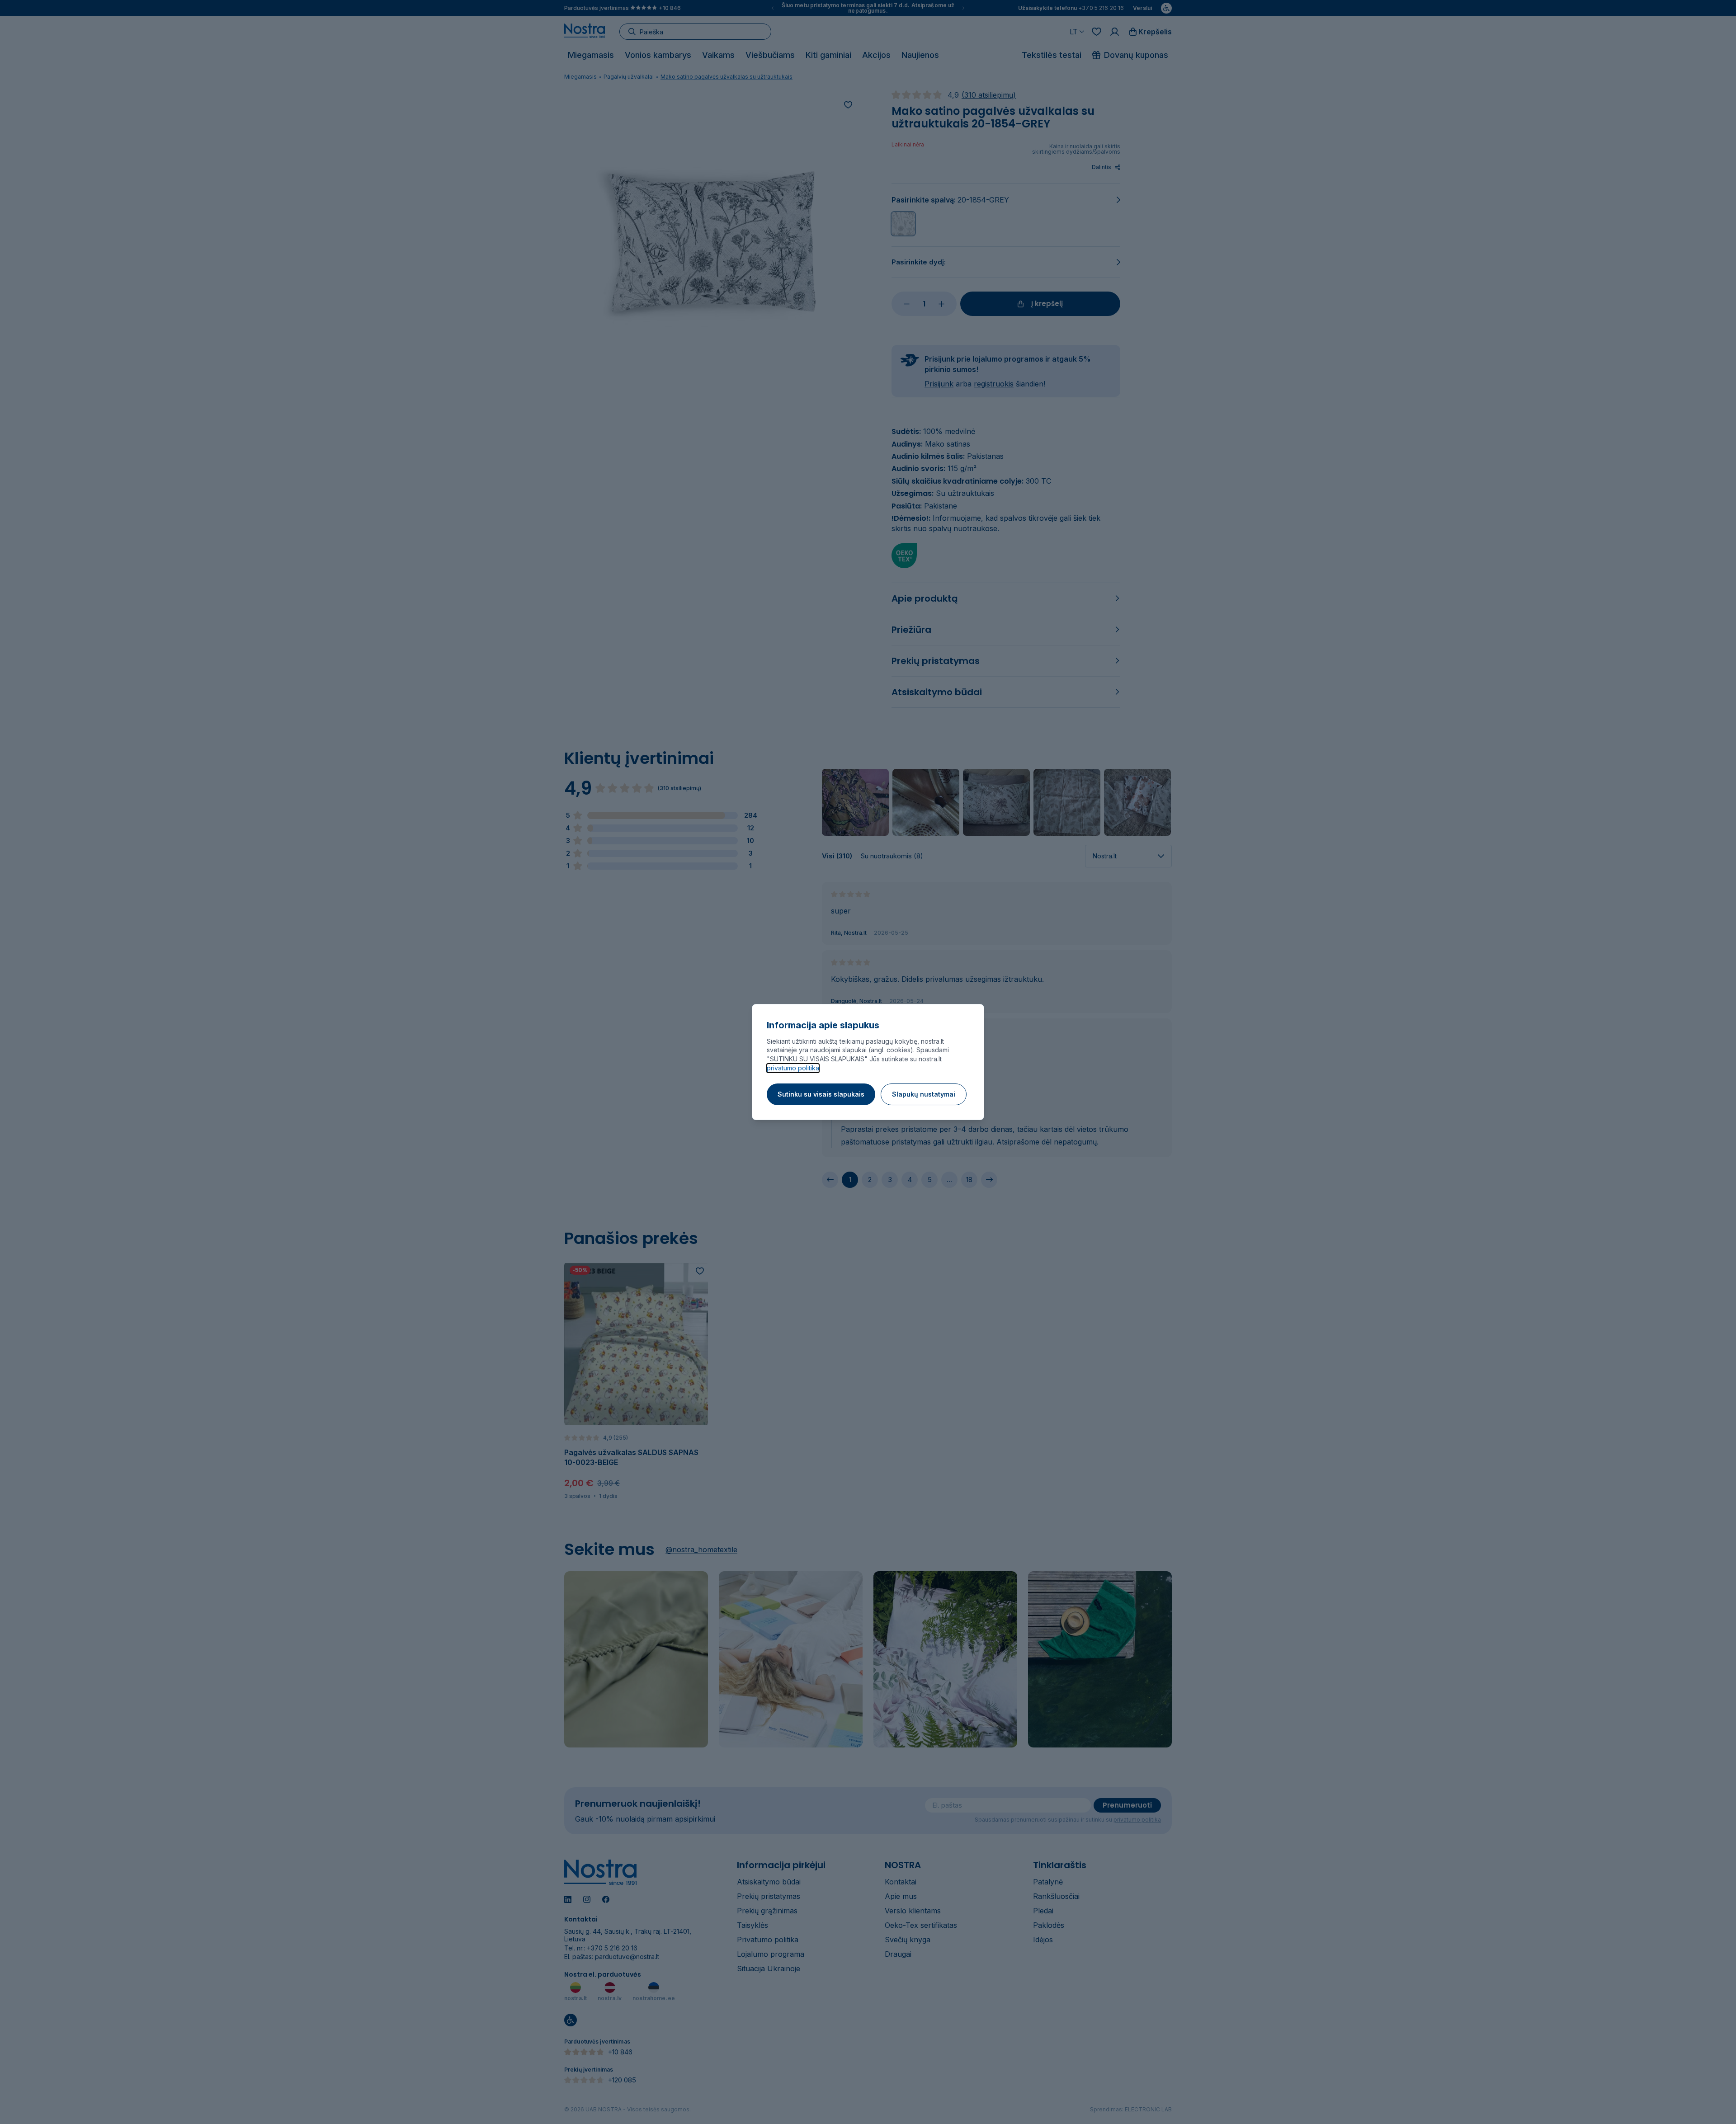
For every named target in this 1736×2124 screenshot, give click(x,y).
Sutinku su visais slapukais (821, 1094)
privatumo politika (793, 1068)
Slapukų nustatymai (924, 1094)
